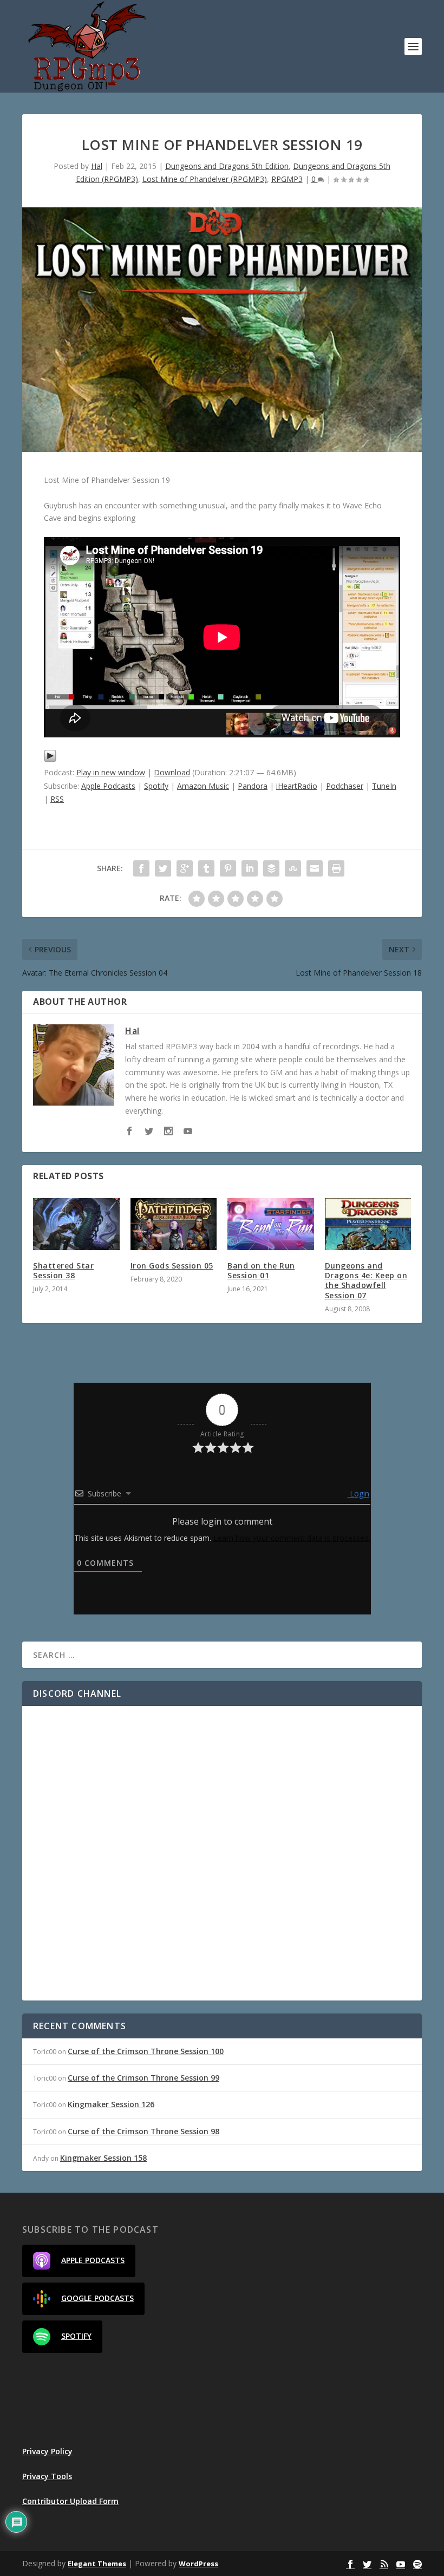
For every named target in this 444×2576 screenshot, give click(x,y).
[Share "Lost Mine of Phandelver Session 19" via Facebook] (141, 868)
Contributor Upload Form (70, 2501)
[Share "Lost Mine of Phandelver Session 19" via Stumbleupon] (293, 868)
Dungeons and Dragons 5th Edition (227, 166)
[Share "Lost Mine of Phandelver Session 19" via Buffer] (271, 868)
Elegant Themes (97, 2564)
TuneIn (384, 786)
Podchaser (345, 786)
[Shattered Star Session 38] (76, 1224)
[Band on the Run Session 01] (271, 1224)
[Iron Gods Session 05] (174, 1224)
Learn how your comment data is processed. (292, 1538)
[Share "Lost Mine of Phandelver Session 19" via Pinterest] (228, 868)
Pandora (253, 786)
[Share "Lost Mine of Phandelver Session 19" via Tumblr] (206, 868)
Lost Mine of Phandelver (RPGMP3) (205, 179)
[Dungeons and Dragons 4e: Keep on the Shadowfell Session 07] (368, 1224)
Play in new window (111, 772)
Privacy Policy (47, 2451)
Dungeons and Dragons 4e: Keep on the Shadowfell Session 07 (366, 1280)
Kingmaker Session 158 (103, 2158)
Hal (97, 166)
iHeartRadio (297, 786)
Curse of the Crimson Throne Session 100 (146, 2051)
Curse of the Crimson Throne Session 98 (143, 2131)
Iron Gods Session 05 (172, 1266)
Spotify (156, 786)
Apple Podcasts (108, 786)
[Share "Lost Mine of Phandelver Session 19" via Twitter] (163, 868)
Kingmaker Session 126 (111, 2104)
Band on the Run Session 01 (261, 1270)
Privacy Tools (47, 2476)
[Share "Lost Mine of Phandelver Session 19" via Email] (315, 868)
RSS (57, 799)
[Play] (50, 759)
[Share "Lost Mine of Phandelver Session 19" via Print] (336, 868)
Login (358, 1493)
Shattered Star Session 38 (63, 1270)
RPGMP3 (287, 179)
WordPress (198, 2564)
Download (172, 772)
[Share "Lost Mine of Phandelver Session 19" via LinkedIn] (250, 868)
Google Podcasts (97, 2298)
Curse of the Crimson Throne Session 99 (143, 2078)
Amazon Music (203, 786)
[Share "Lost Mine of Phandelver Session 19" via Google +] (185, 868)
